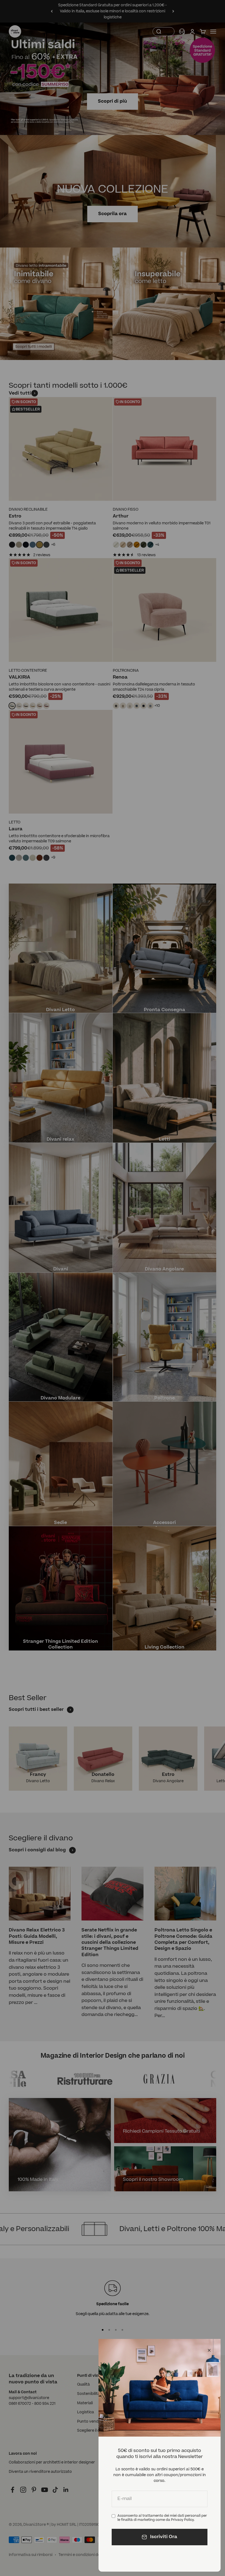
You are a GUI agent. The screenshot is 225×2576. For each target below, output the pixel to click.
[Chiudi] (209, 2350)
